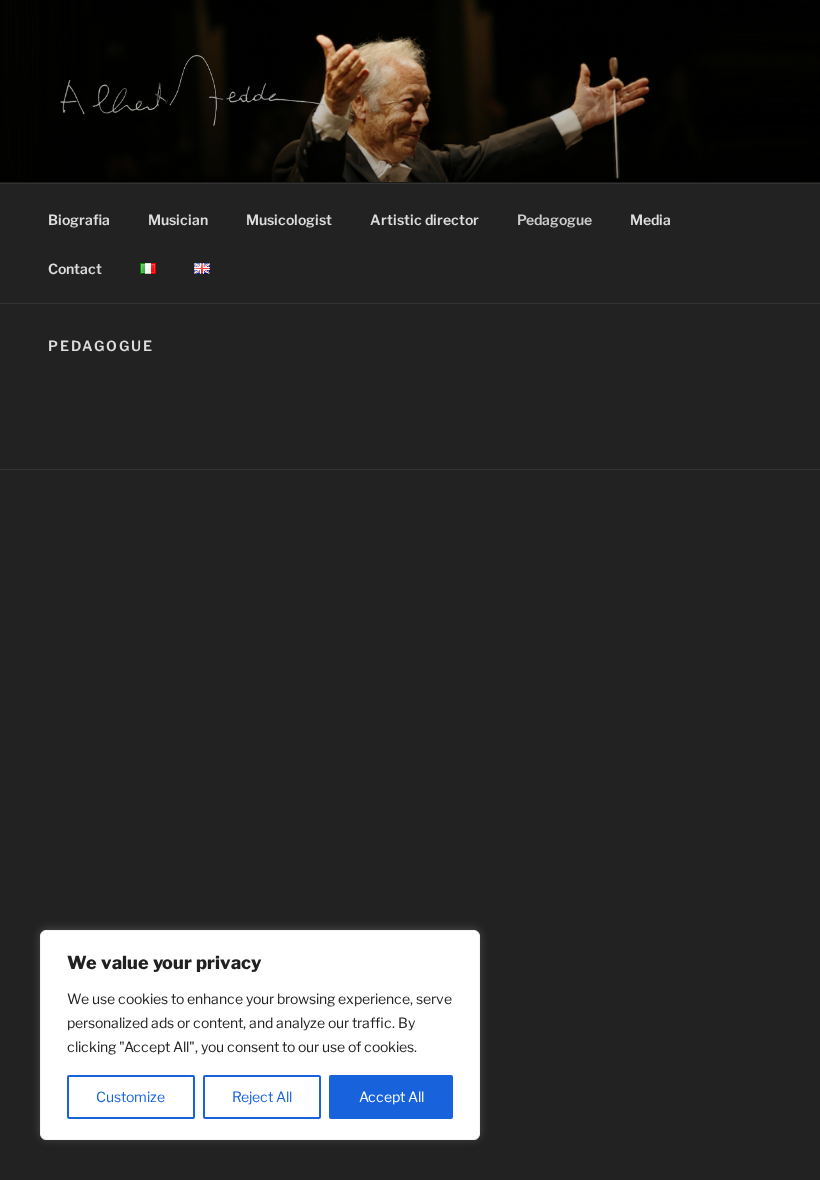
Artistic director (424, 219)
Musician (178, 219)
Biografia (79, 219)
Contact (75, 268)
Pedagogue (554, 219)
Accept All (391, 1096)
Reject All (262, 1096)
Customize (130, 1096)
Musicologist (289, 219)
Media (650, 219)
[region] (260, 1035)
